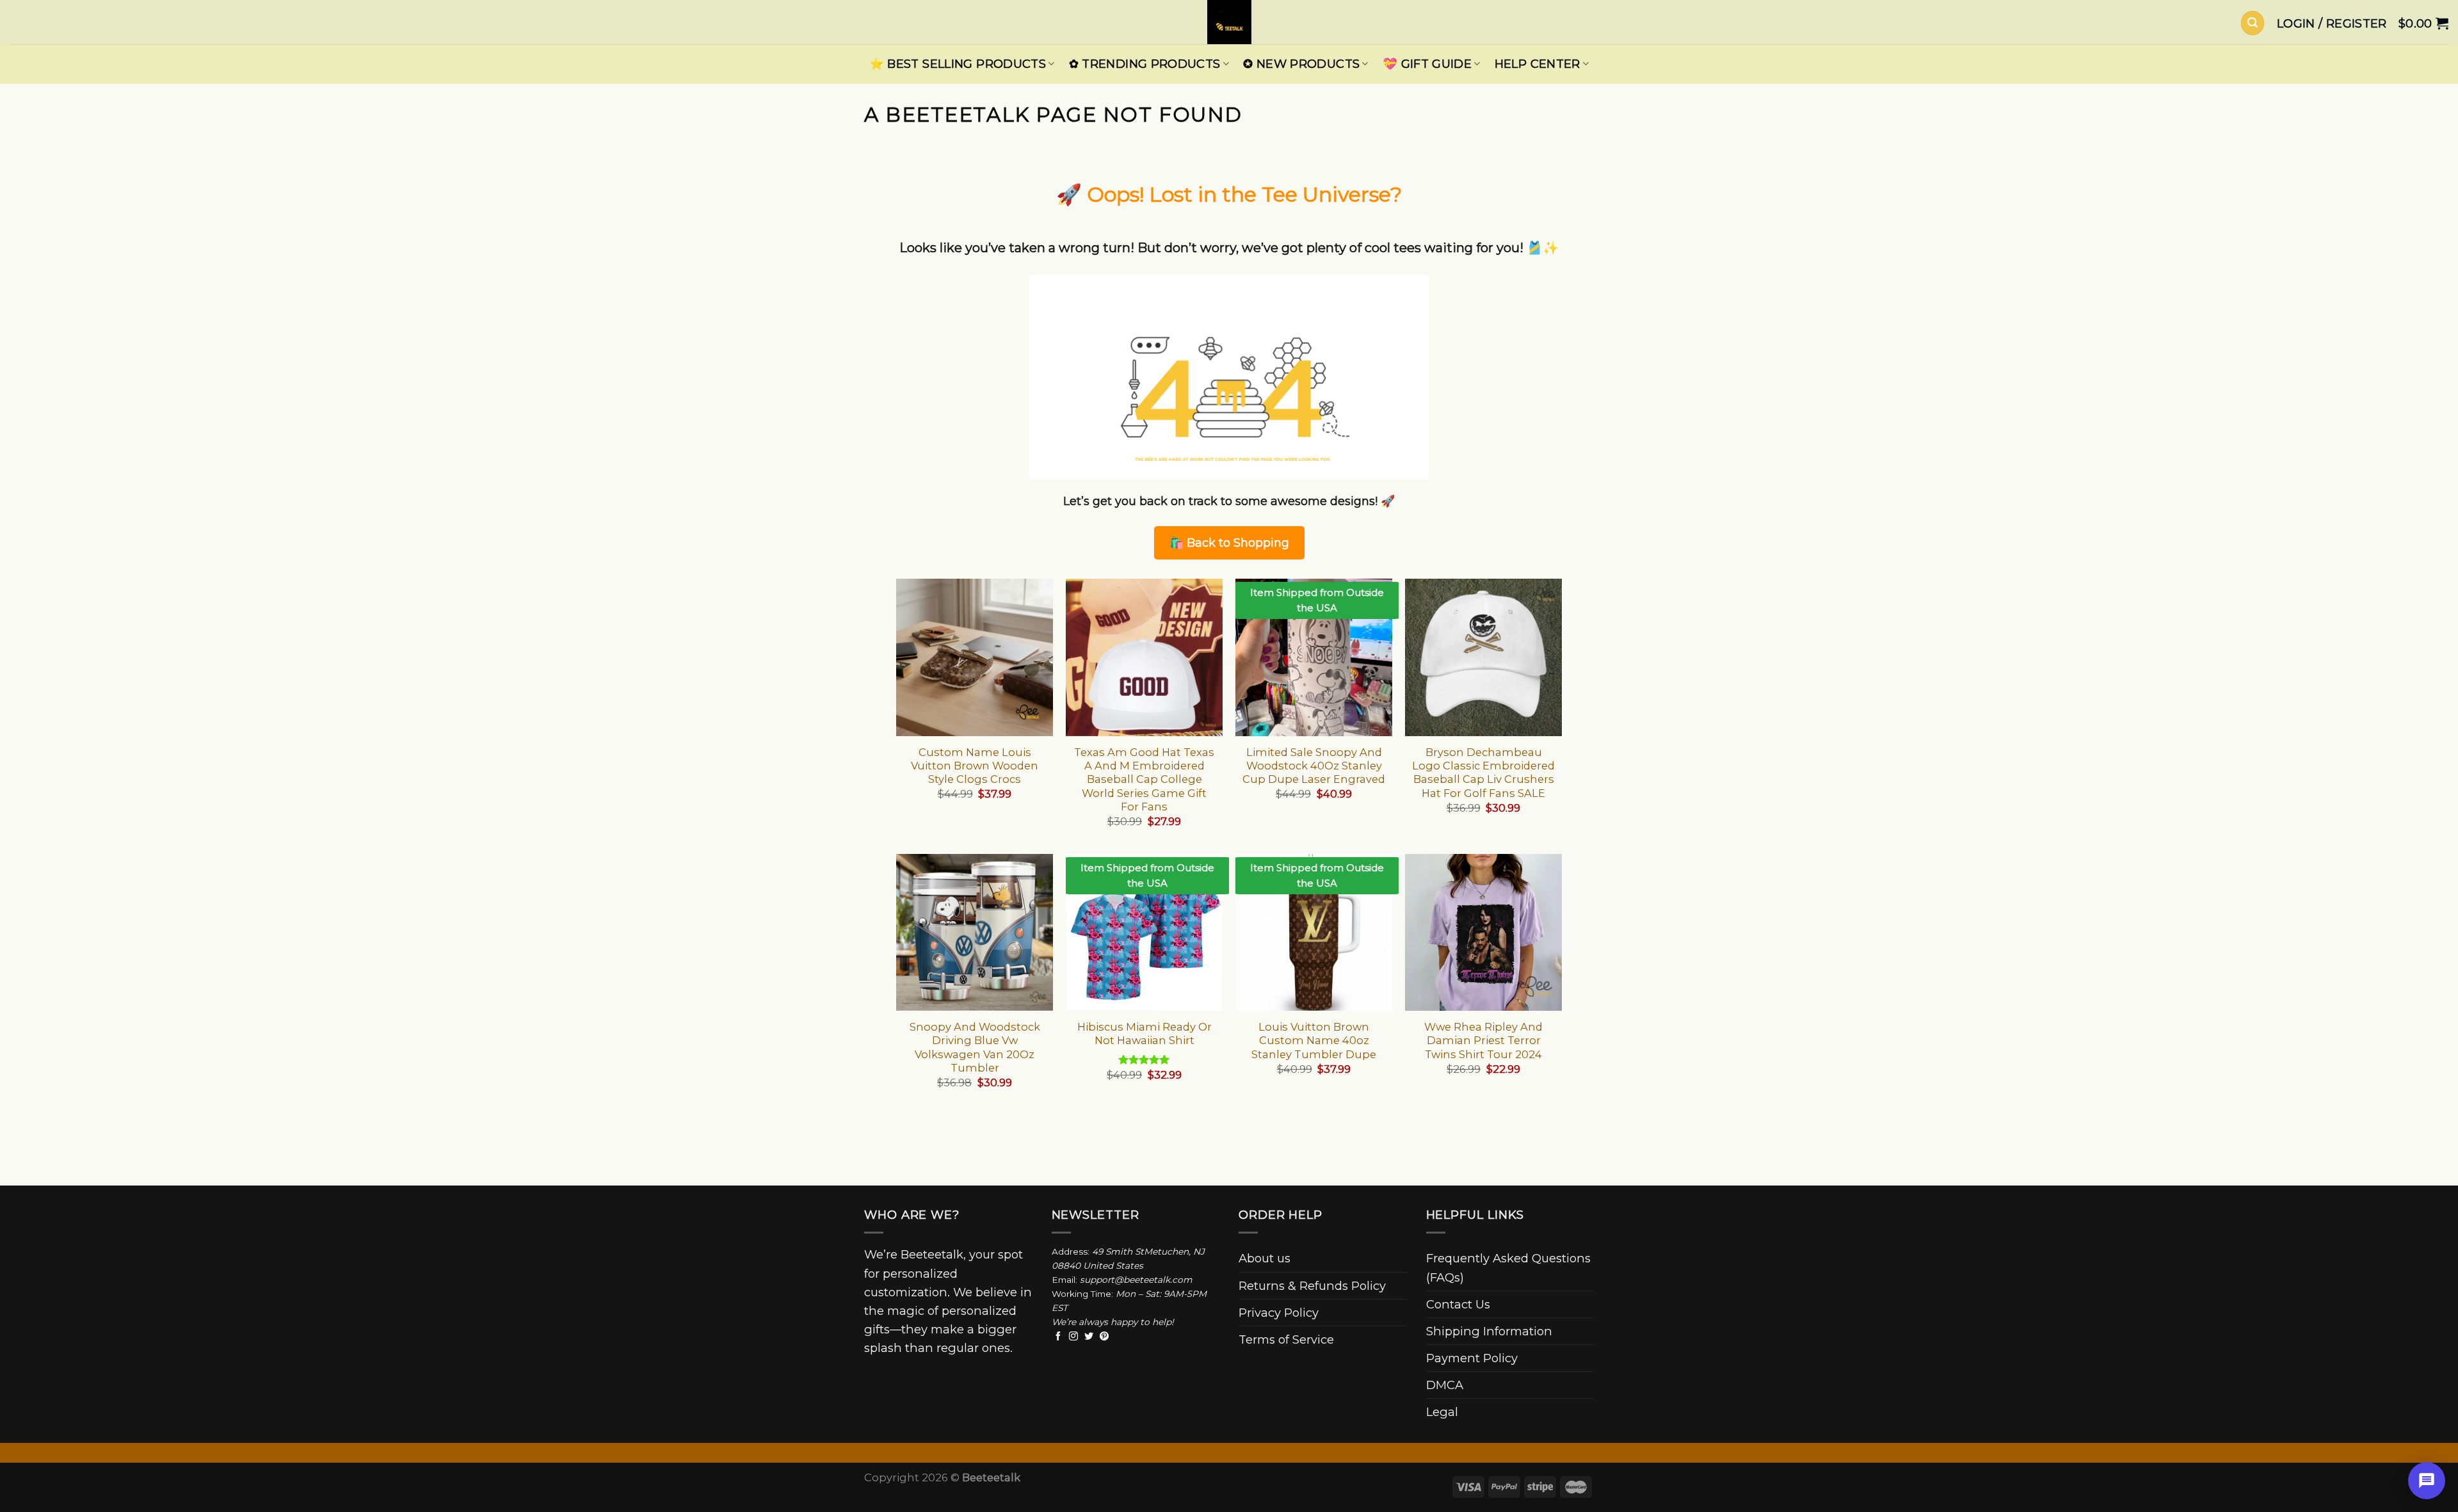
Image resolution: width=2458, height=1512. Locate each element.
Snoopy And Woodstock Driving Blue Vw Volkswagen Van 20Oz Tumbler (975, 1047)
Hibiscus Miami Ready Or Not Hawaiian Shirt (1145, 1033)
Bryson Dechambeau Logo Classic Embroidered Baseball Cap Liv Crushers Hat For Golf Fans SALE (1483, 773)
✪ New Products (1301, 64)
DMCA (1445, 1385)
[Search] (2253, 23)
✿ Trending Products (1145, 64)
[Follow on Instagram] (1073, 1337)
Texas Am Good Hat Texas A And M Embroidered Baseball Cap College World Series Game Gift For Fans (1144, 779)
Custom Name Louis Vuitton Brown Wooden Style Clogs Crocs (975, 766)
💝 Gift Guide (1427, 64)
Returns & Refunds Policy (1312, 1286)
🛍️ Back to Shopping (1229, 543)
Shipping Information (1489, 1331)
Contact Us (1458, 1304)
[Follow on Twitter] (1089, 1337)
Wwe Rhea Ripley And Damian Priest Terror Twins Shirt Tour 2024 (1483, 1041)
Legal (1442, 1412)
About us (1265, 1258)
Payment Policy (1472, 1358)
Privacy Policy (1279, 1313)
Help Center (1538, 64)
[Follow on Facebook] (1058, 1337)
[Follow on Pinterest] (1104, 1337)
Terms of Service (1286, 1339)
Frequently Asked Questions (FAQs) (1508, 1267)
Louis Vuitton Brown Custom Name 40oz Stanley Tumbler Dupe (1314, 1041)
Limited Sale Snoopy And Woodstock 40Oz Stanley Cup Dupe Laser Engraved (1314, 766)
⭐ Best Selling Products (958, 64)
